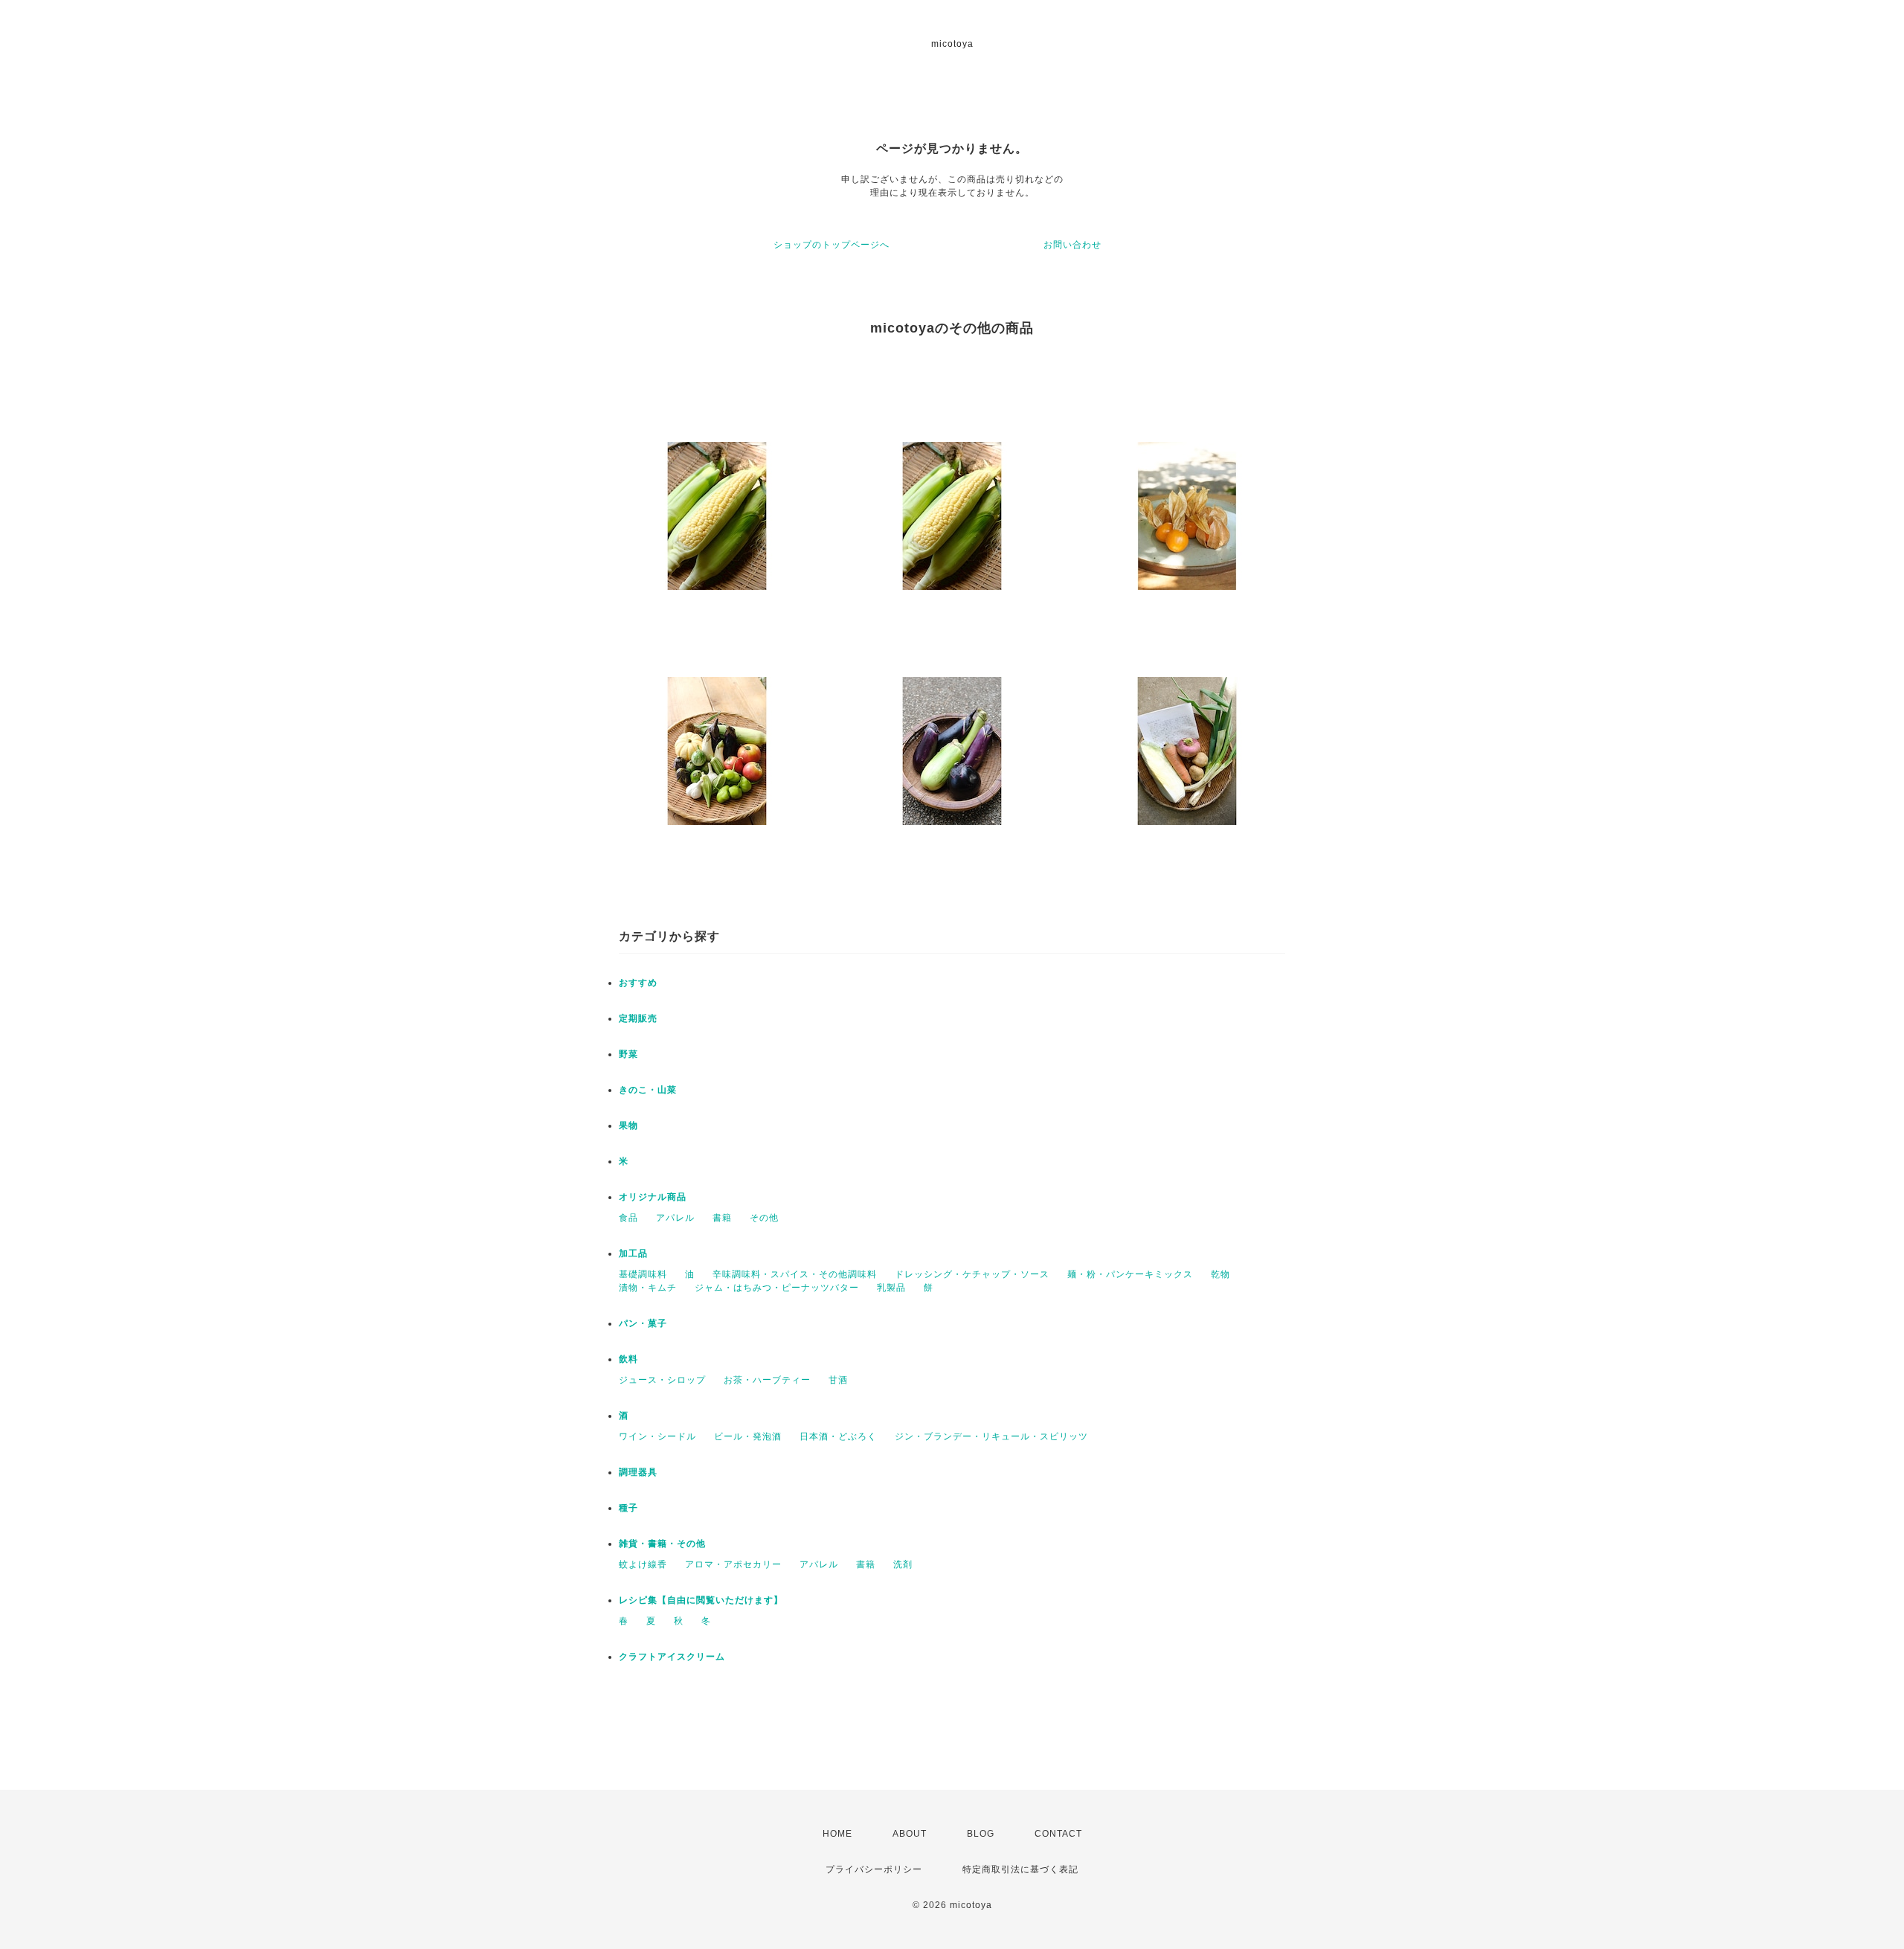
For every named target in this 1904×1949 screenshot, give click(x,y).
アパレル (675, 1218)
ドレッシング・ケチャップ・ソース (972, 1274)
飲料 (628, 1359)
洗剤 (903, 1564)
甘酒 (838, 1380)
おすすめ (638, 983)
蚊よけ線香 (643, 1564)
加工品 (633, 1253)
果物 (628, 1126)
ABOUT (910, 1834)
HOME (837, 1834)
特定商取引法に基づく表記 (1020, 1869)
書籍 (722, 1218)
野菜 (628, 1054)
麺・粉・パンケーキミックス (1130, 1274)
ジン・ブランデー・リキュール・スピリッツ (991, 1436)
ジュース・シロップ (662, 1380)
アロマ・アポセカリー (733, 1564)
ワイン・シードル (657, 1436)
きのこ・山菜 (648, 1090)
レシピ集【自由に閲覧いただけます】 (701, 1600)
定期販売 (638, 1018)
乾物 (1220, 1274)
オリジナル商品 (653, 1197)
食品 (628, 1218)
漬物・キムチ (648, 1288)
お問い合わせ (1072, 245)
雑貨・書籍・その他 (662, 1544)
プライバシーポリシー (874, 1869)
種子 (628, 1508)
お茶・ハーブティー (767, 1380)
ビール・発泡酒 (748, 1436)
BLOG (981, 1834)
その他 (764, 1218)
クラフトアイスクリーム (672, 1657)
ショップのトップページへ (832, 245)
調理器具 (638, 1472)
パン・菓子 (643, 1323)
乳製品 (891, 1288)
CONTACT (1058, 1834)
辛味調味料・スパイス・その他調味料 (795, 1274)
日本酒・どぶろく (838, 1436)
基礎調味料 (643, 1274)
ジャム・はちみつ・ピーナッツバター (777, 1288)
